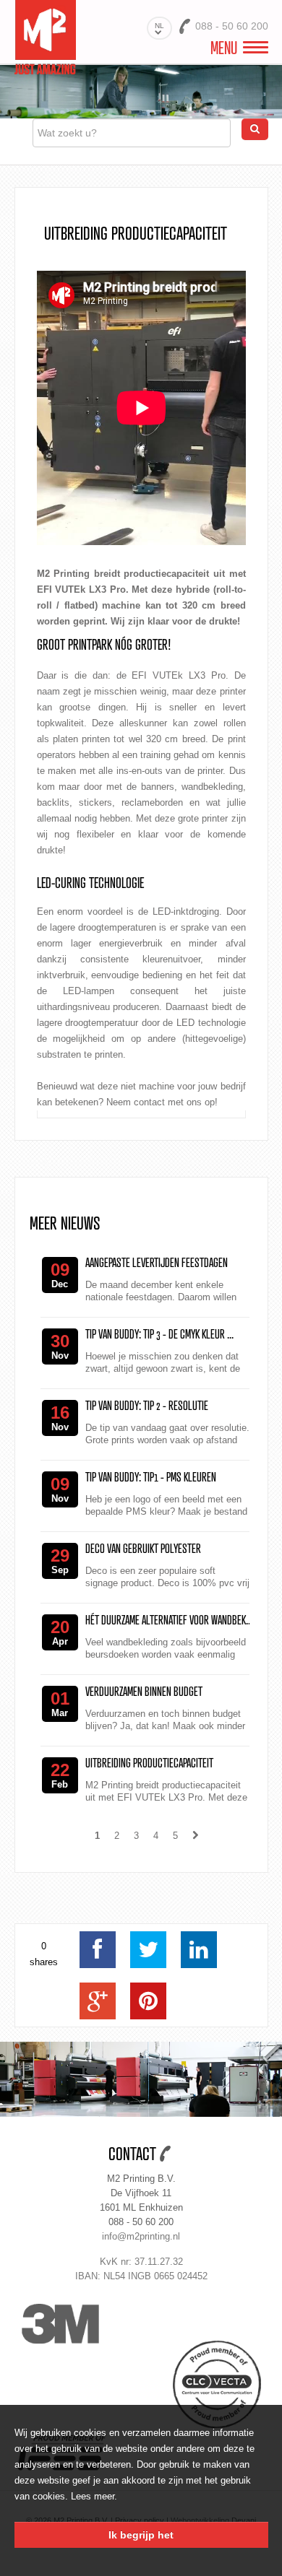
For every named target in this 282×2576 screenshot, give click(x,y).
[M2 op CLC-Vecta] (205, 2385)
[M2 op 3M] (78, 2324)
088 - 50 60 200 (141, 2222)
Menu (224, 48)
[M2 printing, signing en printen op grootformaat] (45, 36)
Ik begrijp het (141, 2535)
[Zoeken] (255, 129)
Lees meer (93, 2496)
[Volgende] (195, 1836)
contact (149, 1102)
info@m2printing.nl (141, 2236)
